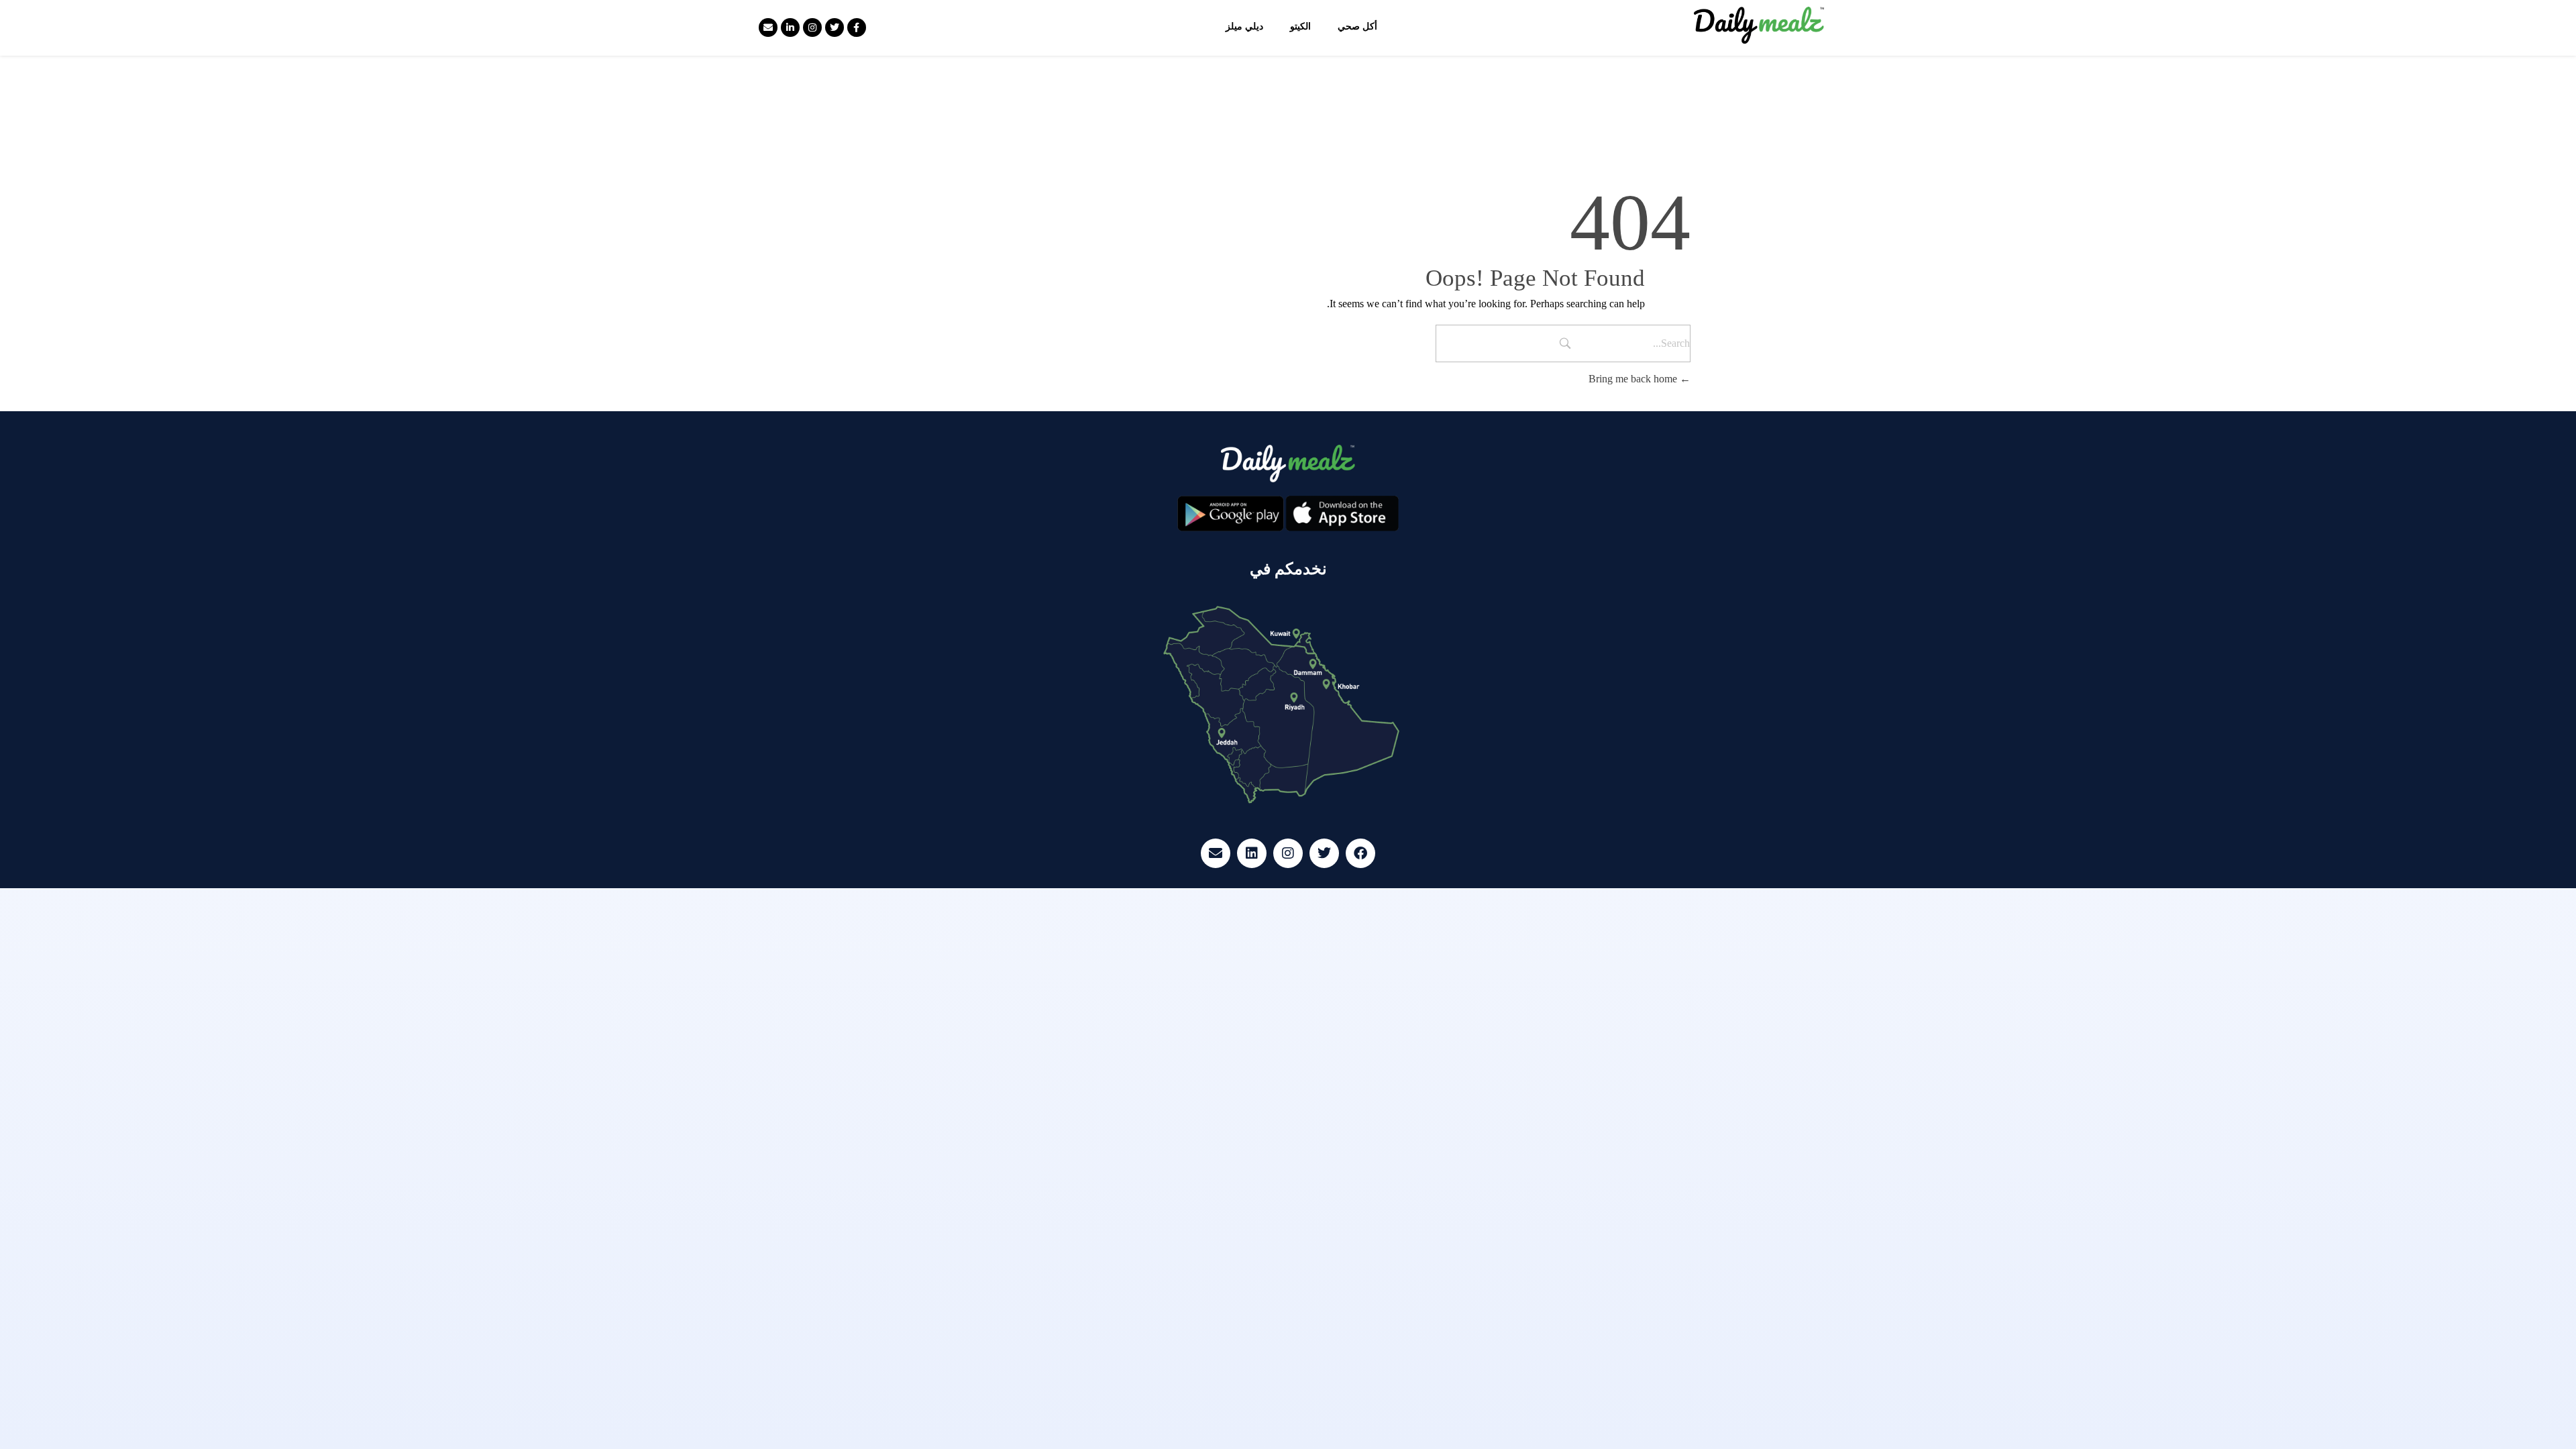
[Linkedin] (1252, 853)
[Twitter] (835, 28)
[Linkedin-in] (790, 28)
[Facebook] (1360, 853)
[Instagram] (812, 28)
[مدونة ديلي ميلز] (1759, 25)
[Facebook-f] (857, 28)
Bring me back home (1634, 379)
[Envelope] (768, 28)
